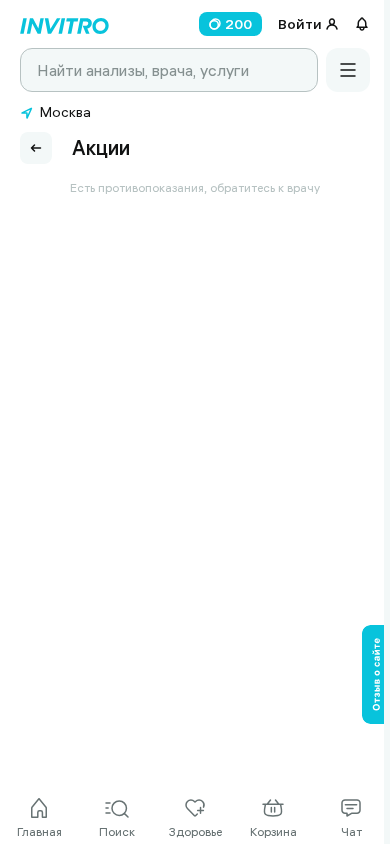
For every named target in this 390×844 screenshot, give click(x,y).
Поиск (117, 831)
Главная (39, 831)
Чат (351, 831)
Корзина (273, 831)
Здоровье (195, 831)
